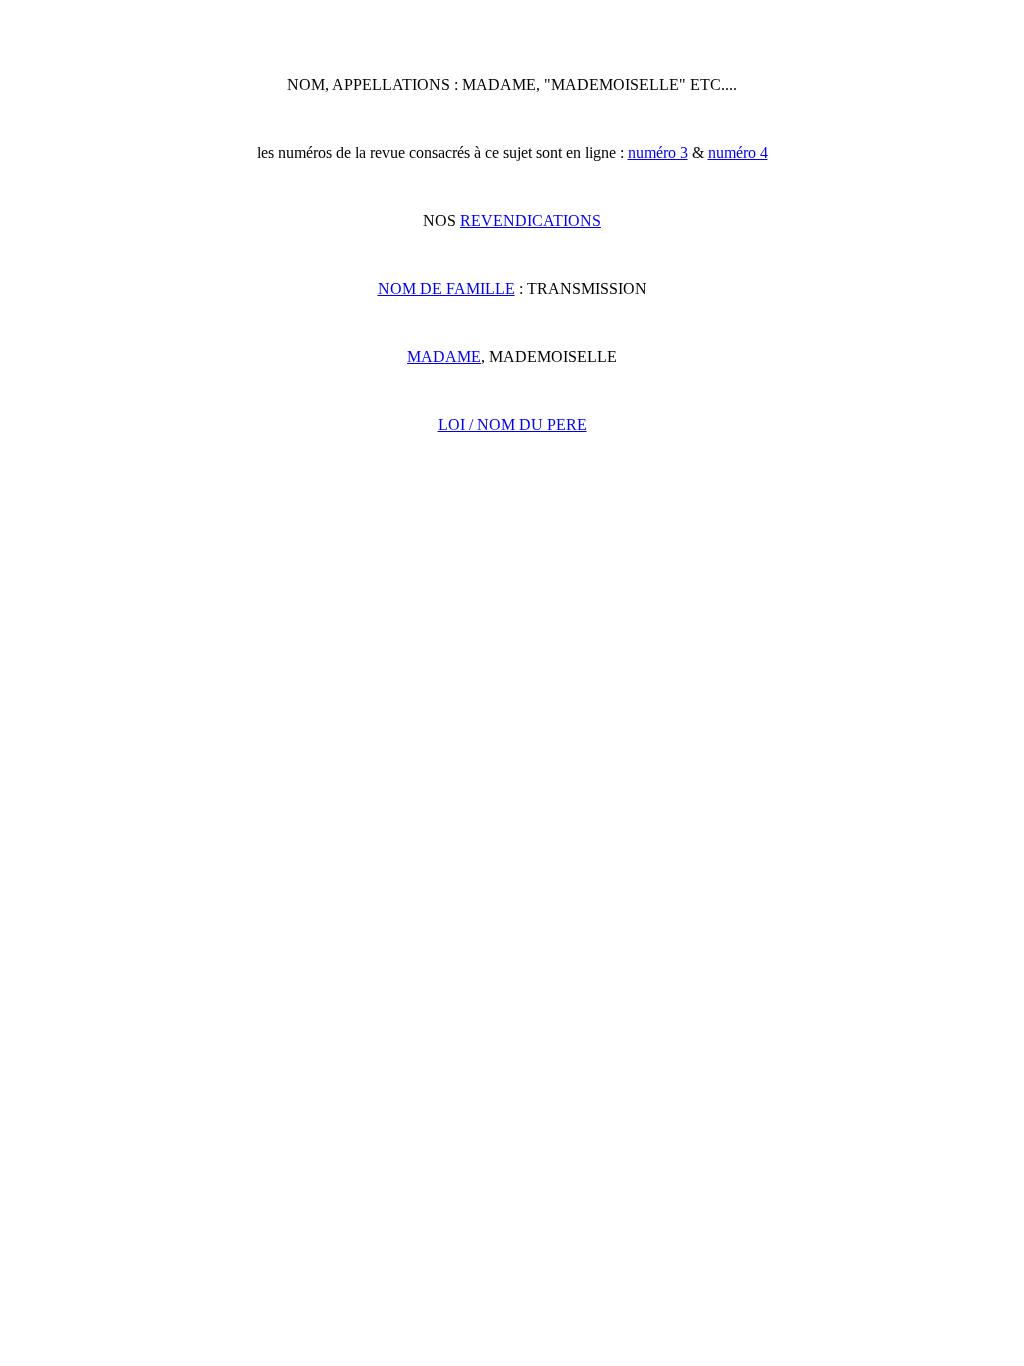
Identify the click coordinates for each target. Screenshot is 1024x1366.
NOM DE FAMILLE (446, 288)
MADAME (444, 356)
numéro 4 (738, 152)
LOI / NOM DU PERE (512, 424)
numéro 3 (658, 152)
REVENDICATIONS (530, 220)
